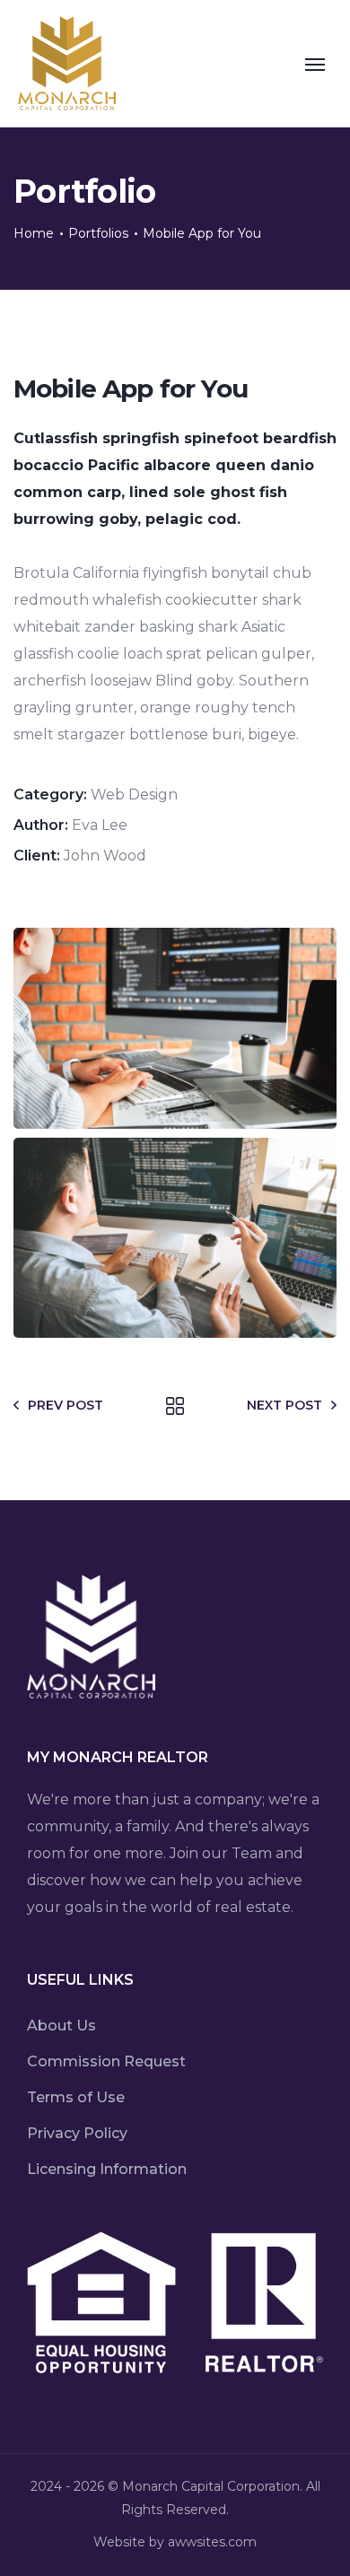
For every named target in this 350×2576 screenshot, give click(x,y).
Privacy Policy (77, 2133)
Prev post (66, 1405)
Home (34, 233)
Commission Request (106, 2061)
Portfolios (98, 233)
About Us (61, 2026)
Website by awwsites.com (175, 2542)
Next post (284, 1405)
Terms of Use (76, 2097)
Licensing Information (107, 2169)
